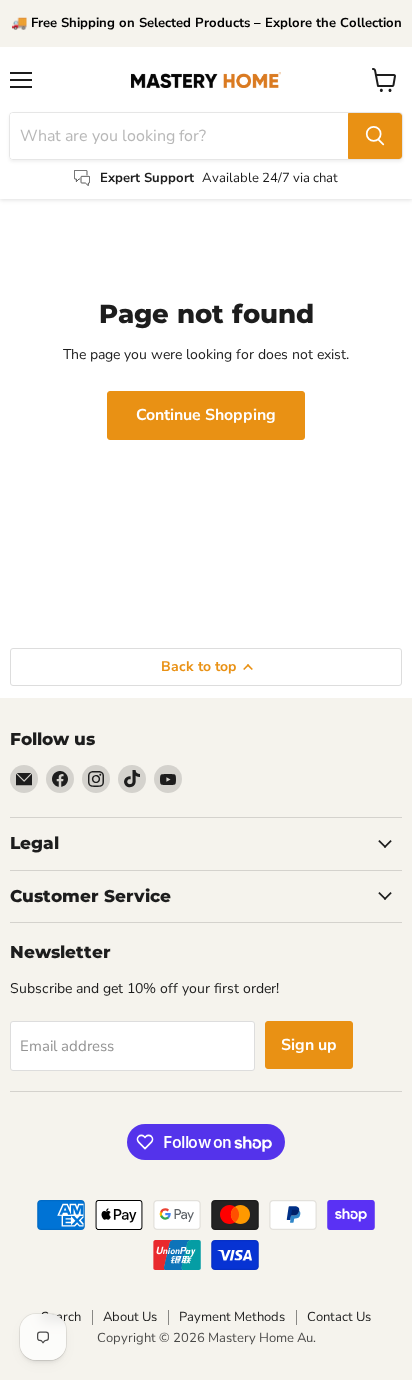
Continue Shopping (206, 415)
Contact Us (339, 1317)
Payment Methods (232, 1317)
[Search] (375, 136)
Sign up (309, 1045)
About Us (130, 1317)
